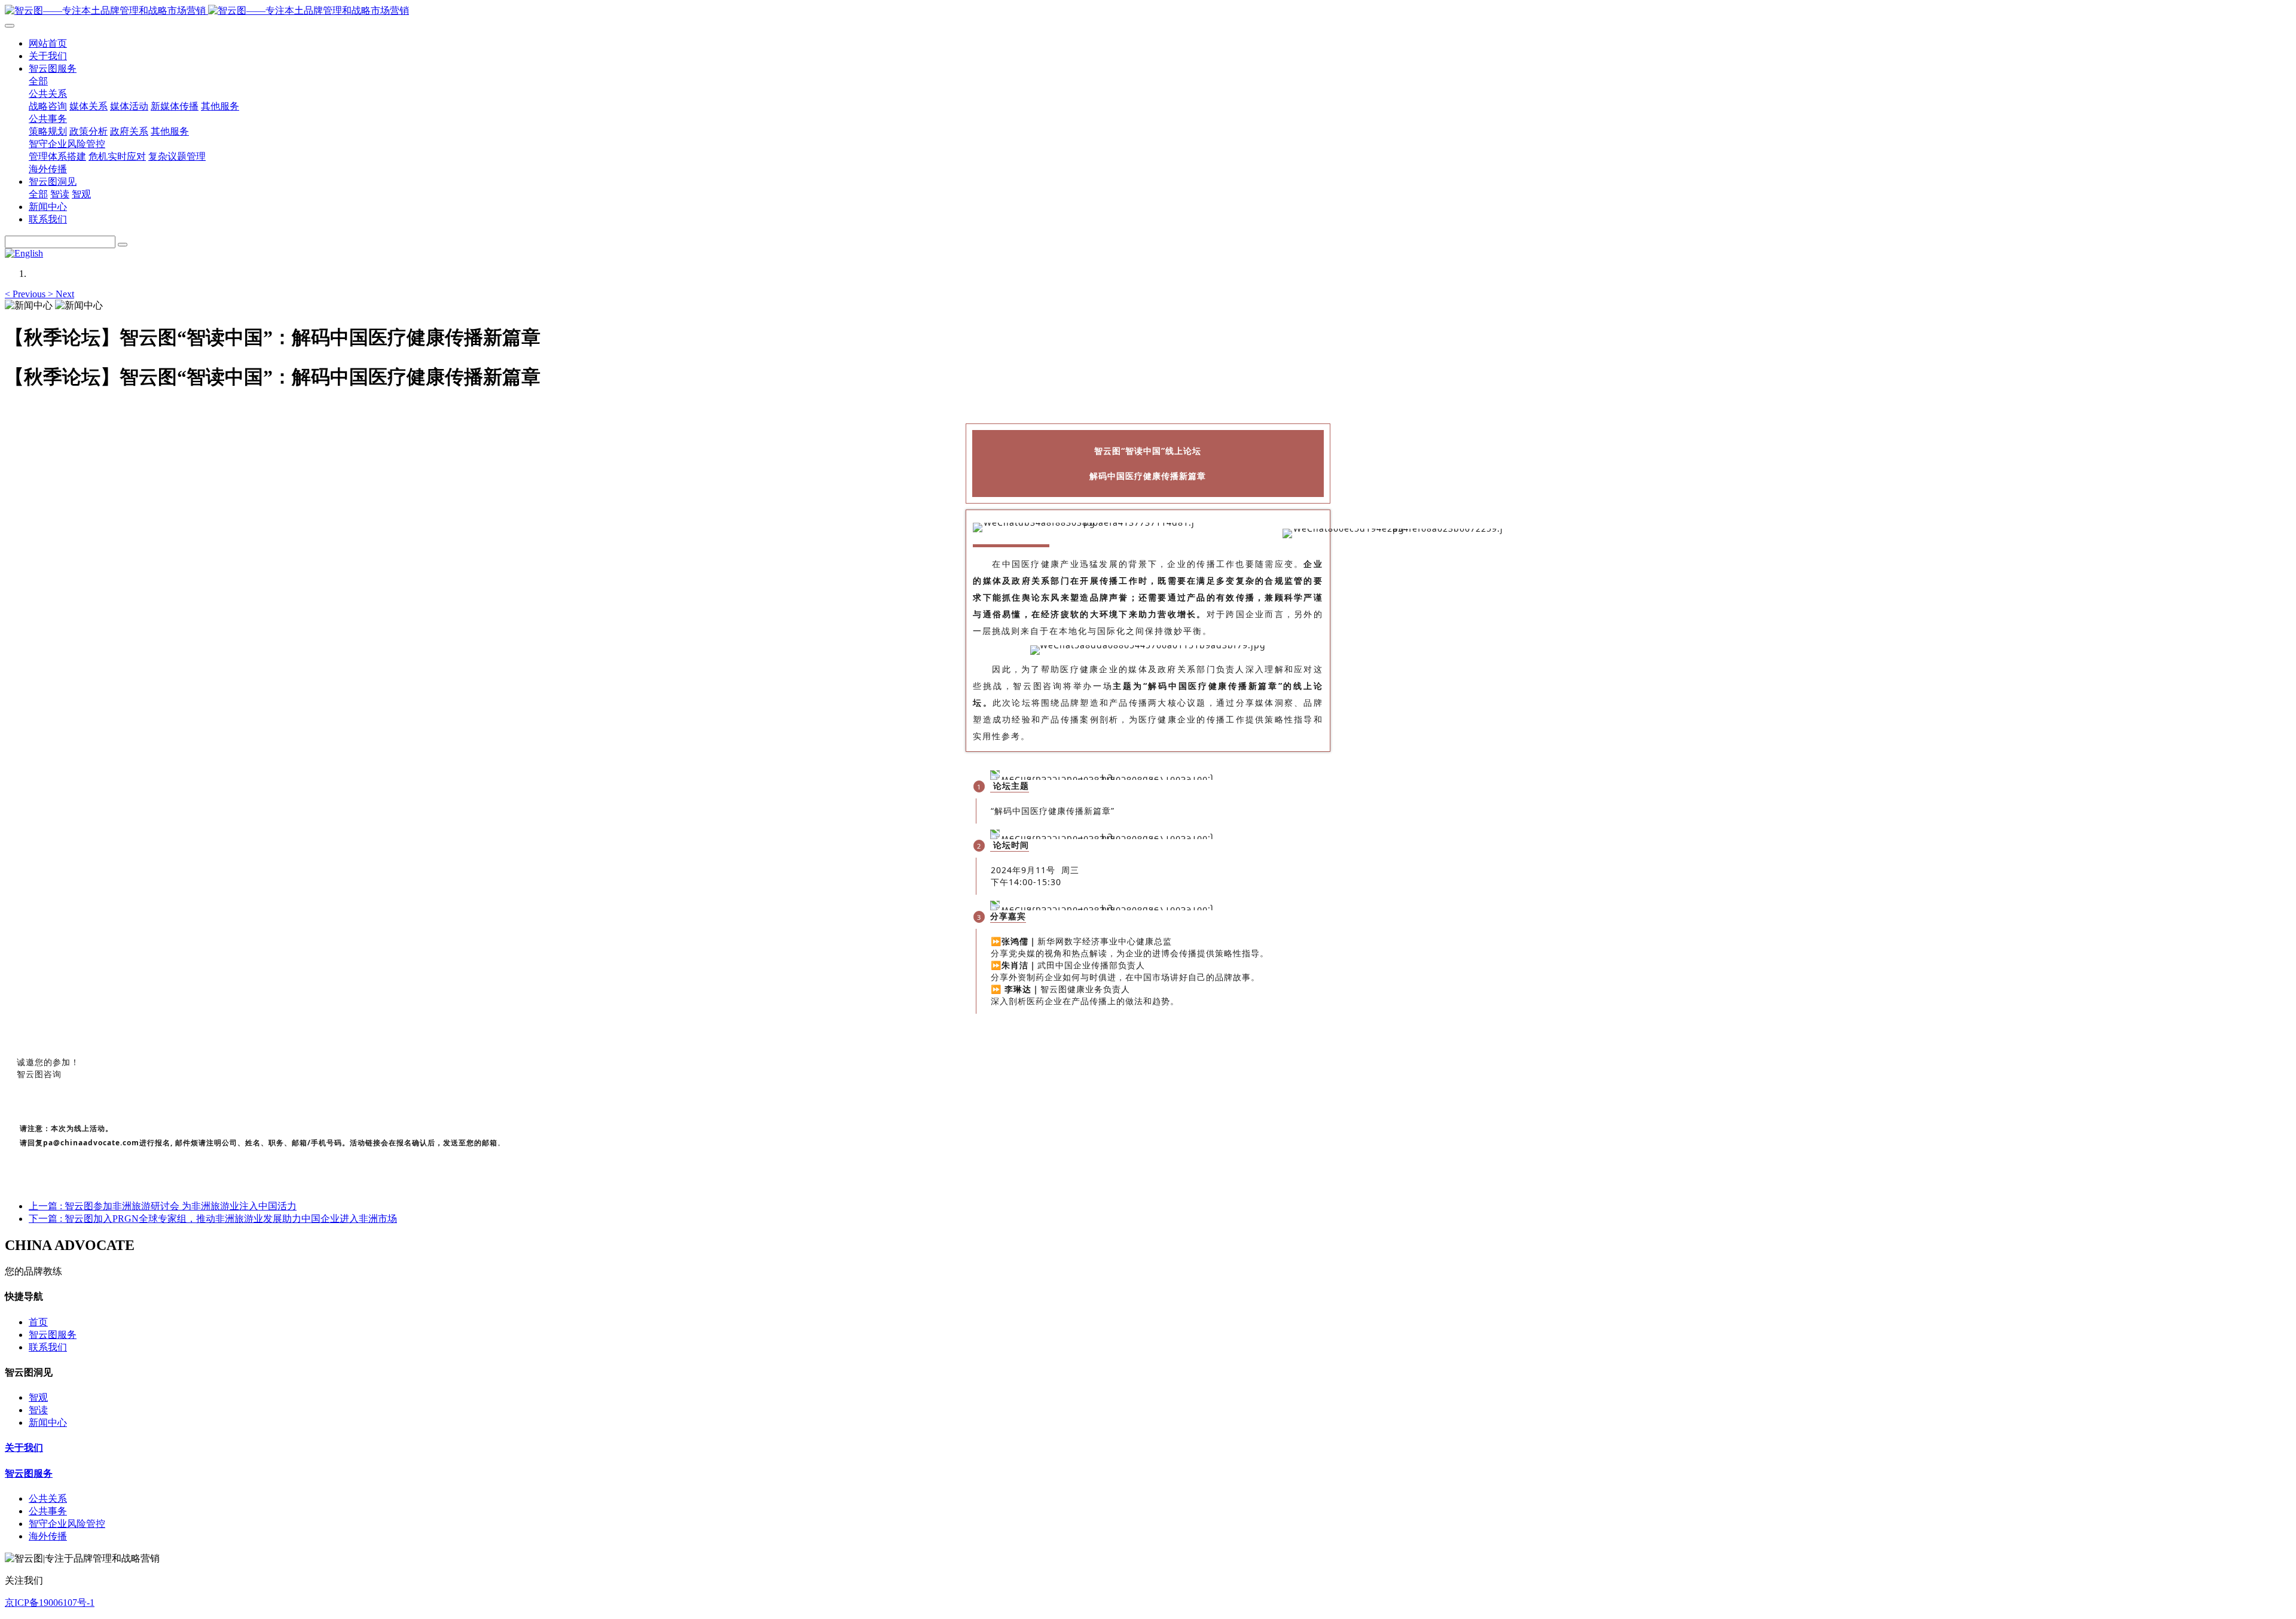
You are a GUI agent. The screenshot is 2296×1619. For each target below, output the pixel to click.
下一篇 (213, 1219)
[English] (24, 253)
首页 (38, 1322)
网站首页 (48, 43)
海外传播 (48, 1536)
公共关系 (48, 1498)
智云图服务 (53, 1335)
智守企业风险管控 (67, 1524)
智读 (38, 1410)
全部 (38, 81)
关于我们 (24, 1448)
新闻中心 (48, 1423)
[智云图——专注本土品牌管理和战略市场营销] (1148, 11)
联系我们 (48, 1347)
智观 (38, 1397)
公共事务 (48, 1511)
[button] (26, 294)
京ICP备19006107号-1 (50, 1603)
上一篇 (163, 1206)
